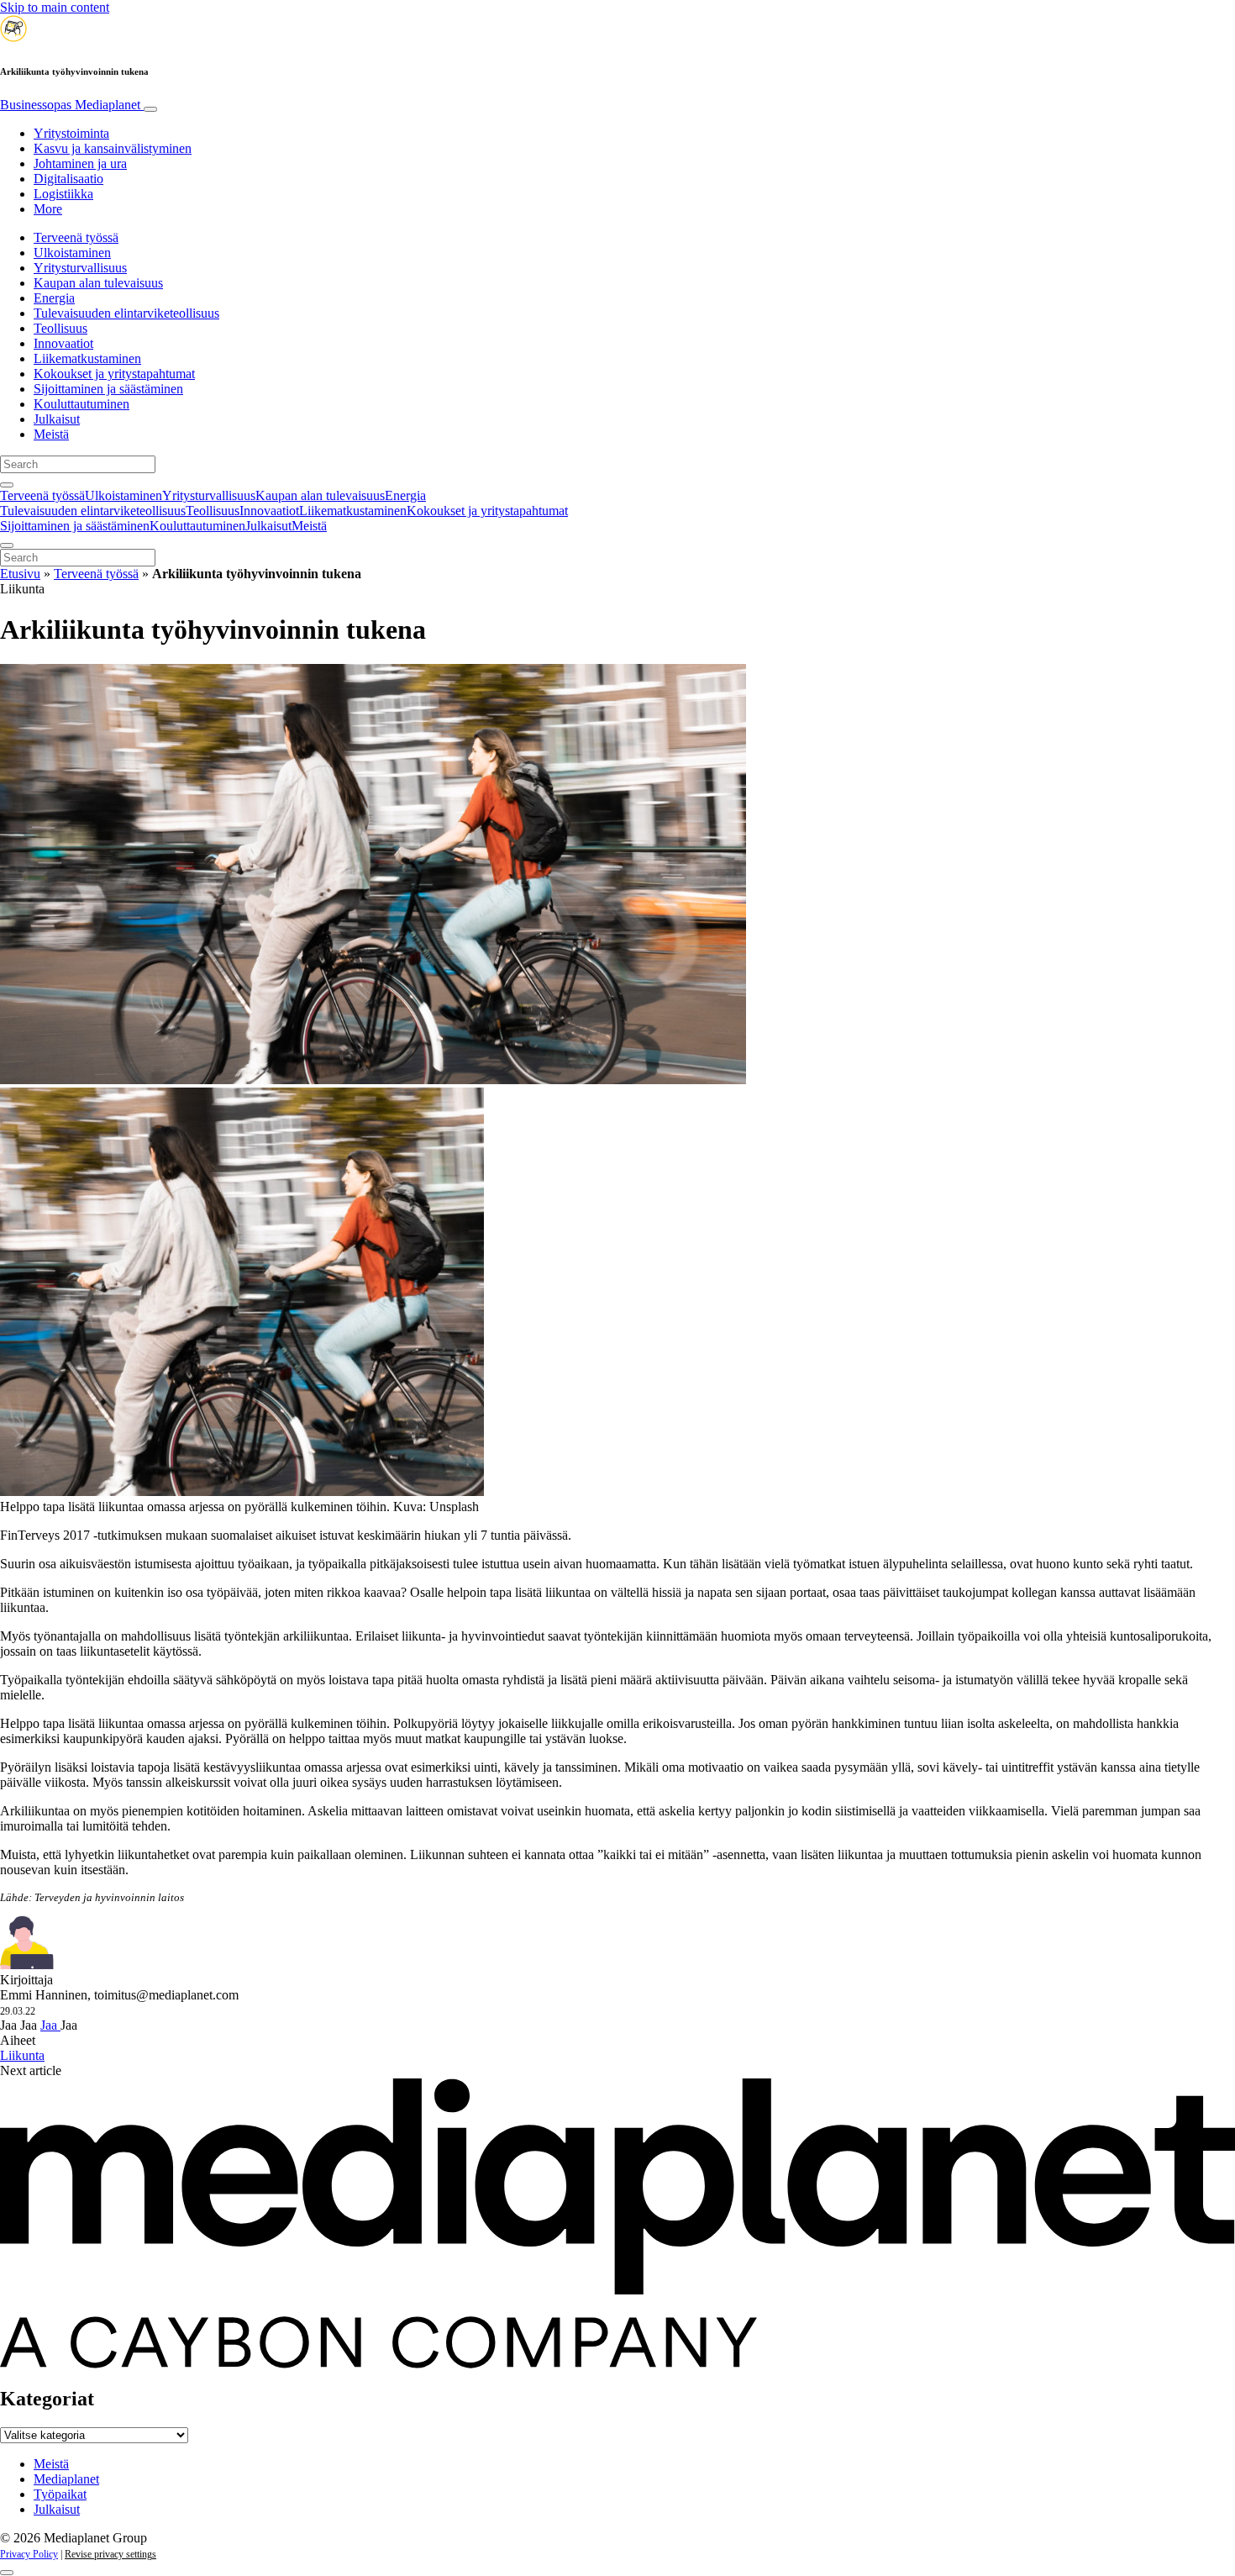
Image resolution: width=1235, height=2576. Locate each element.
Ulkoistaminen (72, 253)
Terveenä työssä (76, 237)
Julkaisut (57, 419)
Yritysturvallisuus (80, 268)
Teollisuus (60, 328)
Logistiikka (63, 194)
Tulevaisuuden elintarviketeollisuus (126, 313)
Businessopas (70, 105)
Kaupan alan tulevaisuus (98, 283)
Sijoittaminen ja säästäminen (108, 389)
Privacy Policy (29, 2554)
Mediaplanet (66, 2479)
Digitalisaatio (68, 179)
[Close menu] (7, 545)
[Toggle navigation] (150, 109)
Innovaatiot (63, 343)
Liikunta (22, 2055)
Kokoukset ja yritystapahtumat (114, 374)
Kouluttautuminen (81, 404)
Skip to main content (55, 7)
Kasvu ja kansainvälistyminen (113, 148)
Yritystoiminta (71, 133)
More (48, 209)
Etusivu (20, 574)
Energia (54, 298)
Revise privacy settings (110, 2554)
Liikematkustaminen (87, 358)
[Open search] (7, 485)
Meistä (51, 434)
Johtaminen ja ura (80, 163)
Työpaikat (60, 2494)
